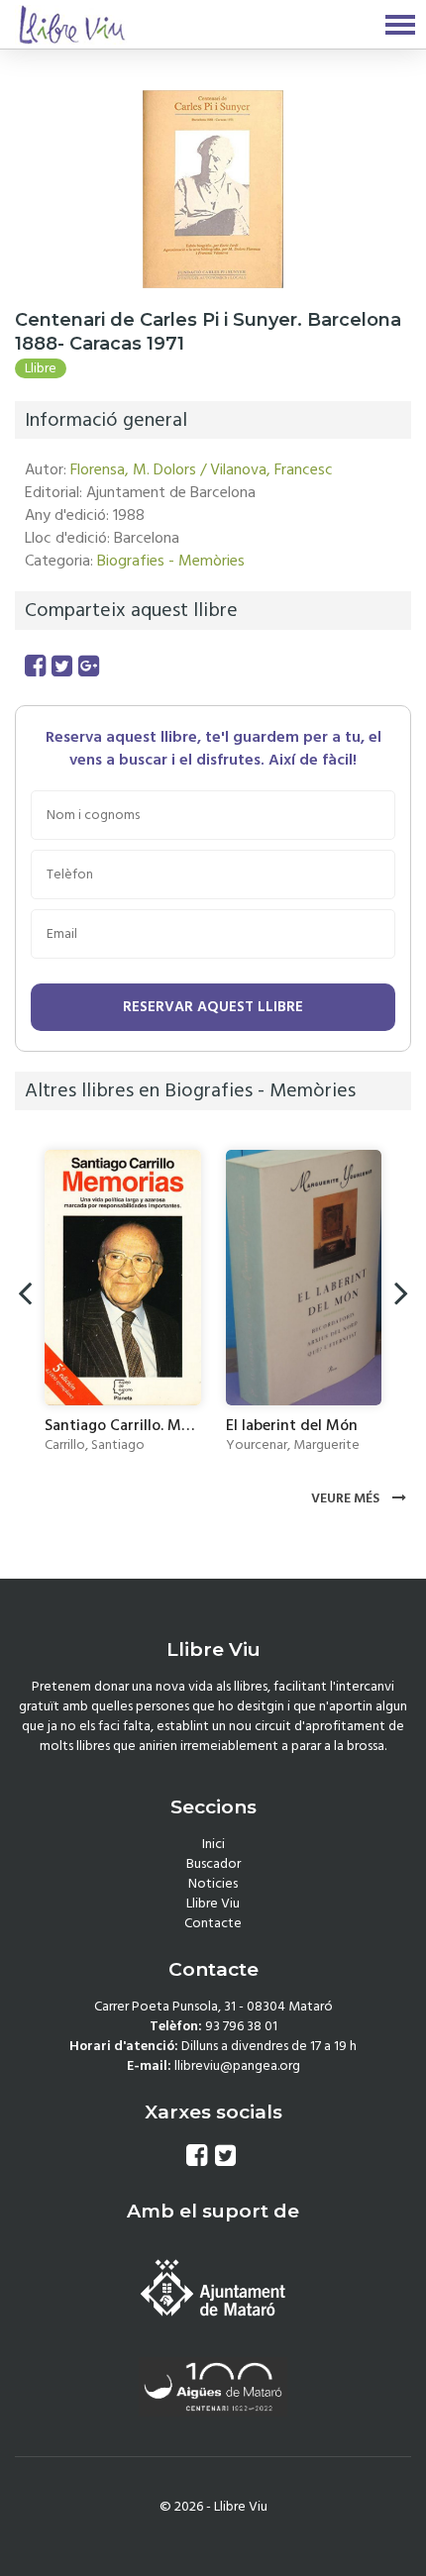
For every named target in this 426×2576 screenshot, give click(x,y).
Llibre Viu (213, 1904)
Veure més (347, 1498)
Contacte (213, 1923)
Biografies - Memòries (171, 561)
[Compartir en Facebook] (35, 667)
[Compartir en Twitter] (62, 667)
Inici (213, 1844)
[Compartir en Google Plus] (89, 667)
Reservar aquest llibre (213, 1007)
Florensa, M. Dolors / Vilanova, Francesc (202, 469)
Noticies (213, 1884)
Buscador (213, 1864)
